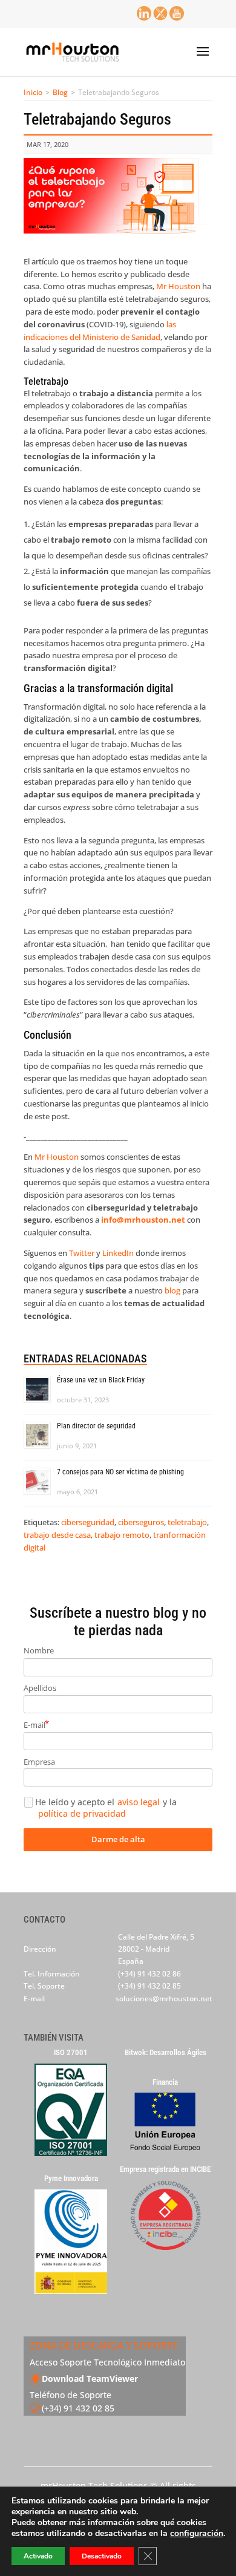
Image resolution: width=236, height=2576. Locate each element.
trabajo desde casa (57, 1535)
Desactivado (102, 2556)
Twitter (82, 1253)
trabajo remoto (122, 1535)
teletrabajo (187, 1522)
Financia (165, 2082)
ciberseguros (141, 1522)
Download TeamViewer (90, 2378)
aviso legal (139, 1802)
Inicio (33, 92)
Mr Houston (178, 286)
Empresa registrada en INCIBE (165, 2169)
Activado (38, 2556)
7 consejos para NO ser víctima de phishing (120, 1472)
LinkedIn (118, 1253)
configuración (197, 2534)
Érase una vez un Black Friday (101, 1380)
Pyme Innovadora (71, 2179)
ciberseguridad (88, 1522)
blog (172, 1290)
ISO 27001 (71, 2053)
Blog (60, 92)
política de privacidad (82, 1814)
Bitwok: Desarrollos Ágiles (166, 2053)
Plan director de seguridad (96, 1426)
